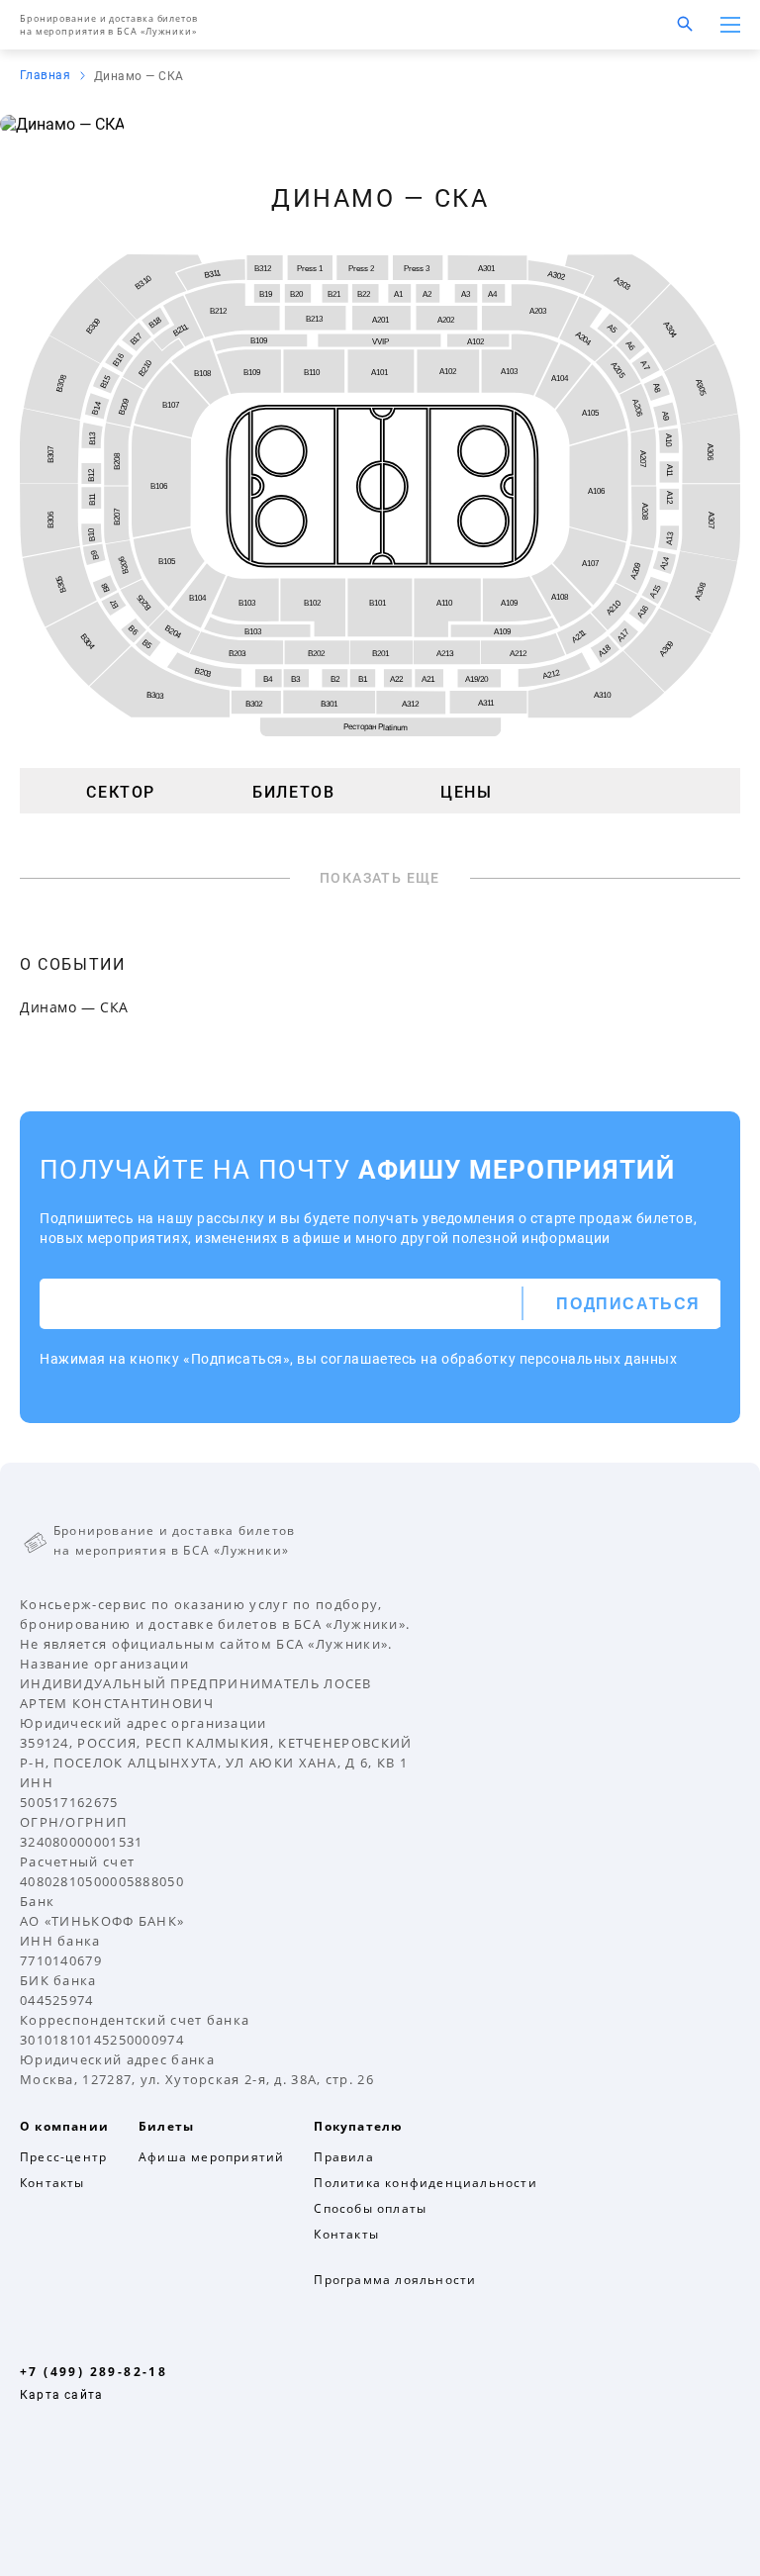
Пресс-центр (63, 2157)
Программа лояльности (395, 2280)
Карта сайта (61, 2395)
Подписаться (628, 1304)
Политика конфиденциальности (425, 2183)
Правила (343, 2157)
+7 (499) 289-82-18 (94, 2372)
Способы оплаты (370, 2208)
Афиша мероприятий (211, 2157)
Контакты (52, 2183)
